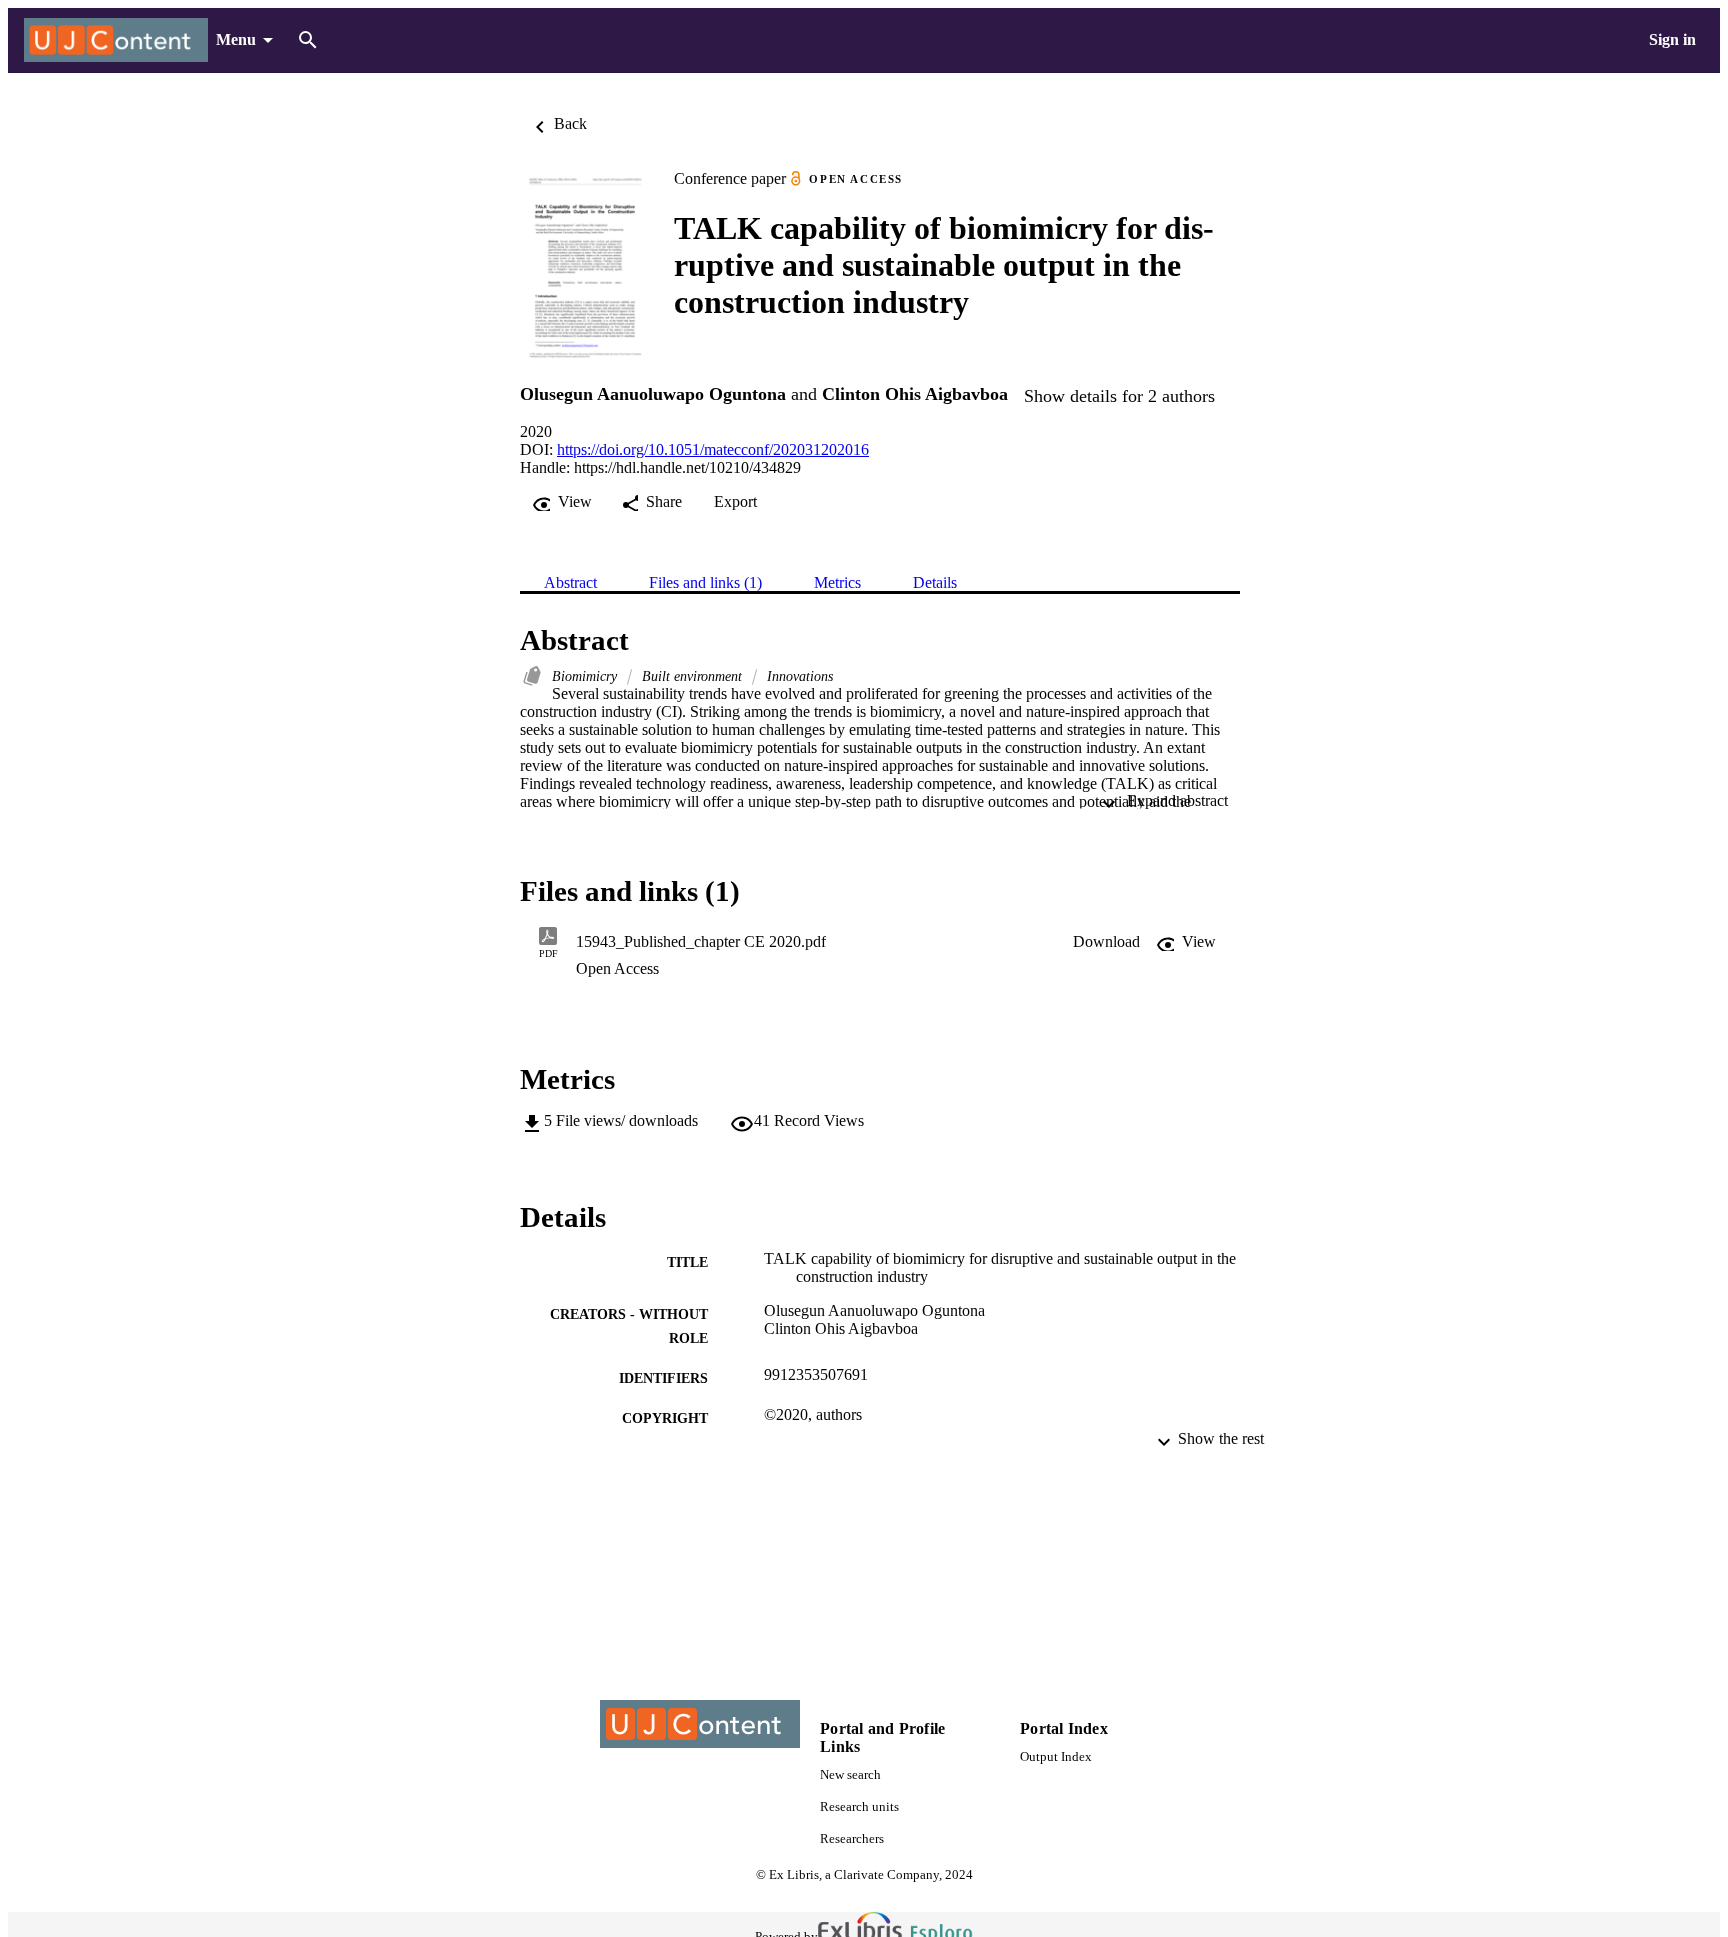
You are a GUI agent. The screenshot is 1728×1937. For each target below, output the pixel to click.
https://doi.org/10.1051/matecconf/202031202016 (713, 449)
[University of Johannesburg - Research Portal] (116, 40)
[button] (1106, 942)
